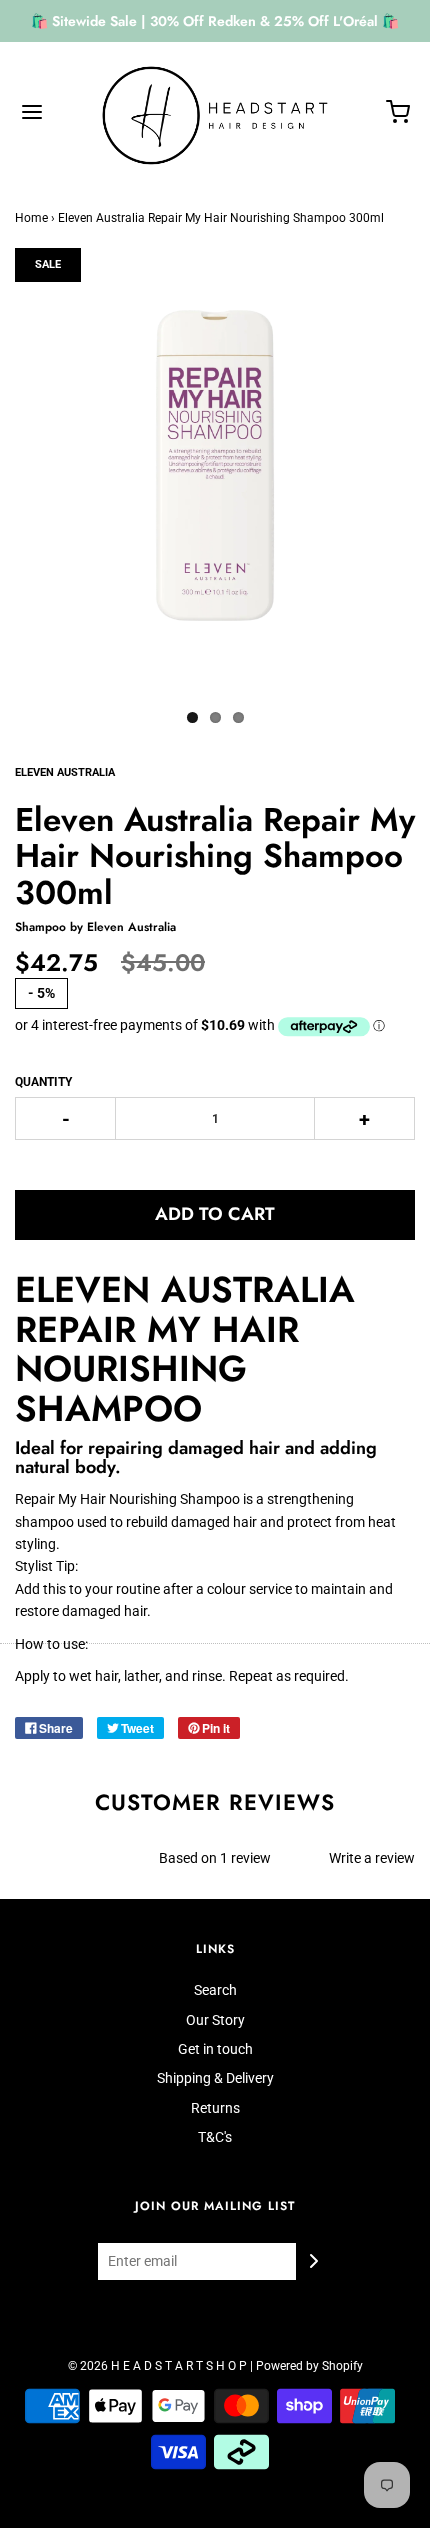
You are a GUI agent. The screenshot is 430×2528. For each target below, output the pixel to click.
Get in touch (215, 2049)
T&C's (215, 2137)
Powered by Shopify (309, 2366)
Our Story (215, 2020)
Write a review (372, 1858)
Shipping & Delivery (215, 2078)
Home (31, 218)
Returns (215, 2108)
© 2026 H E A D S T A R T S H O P (157, 2366)
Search (215, 1990)
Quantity (43, 1082)
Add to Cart (215, 1214)
